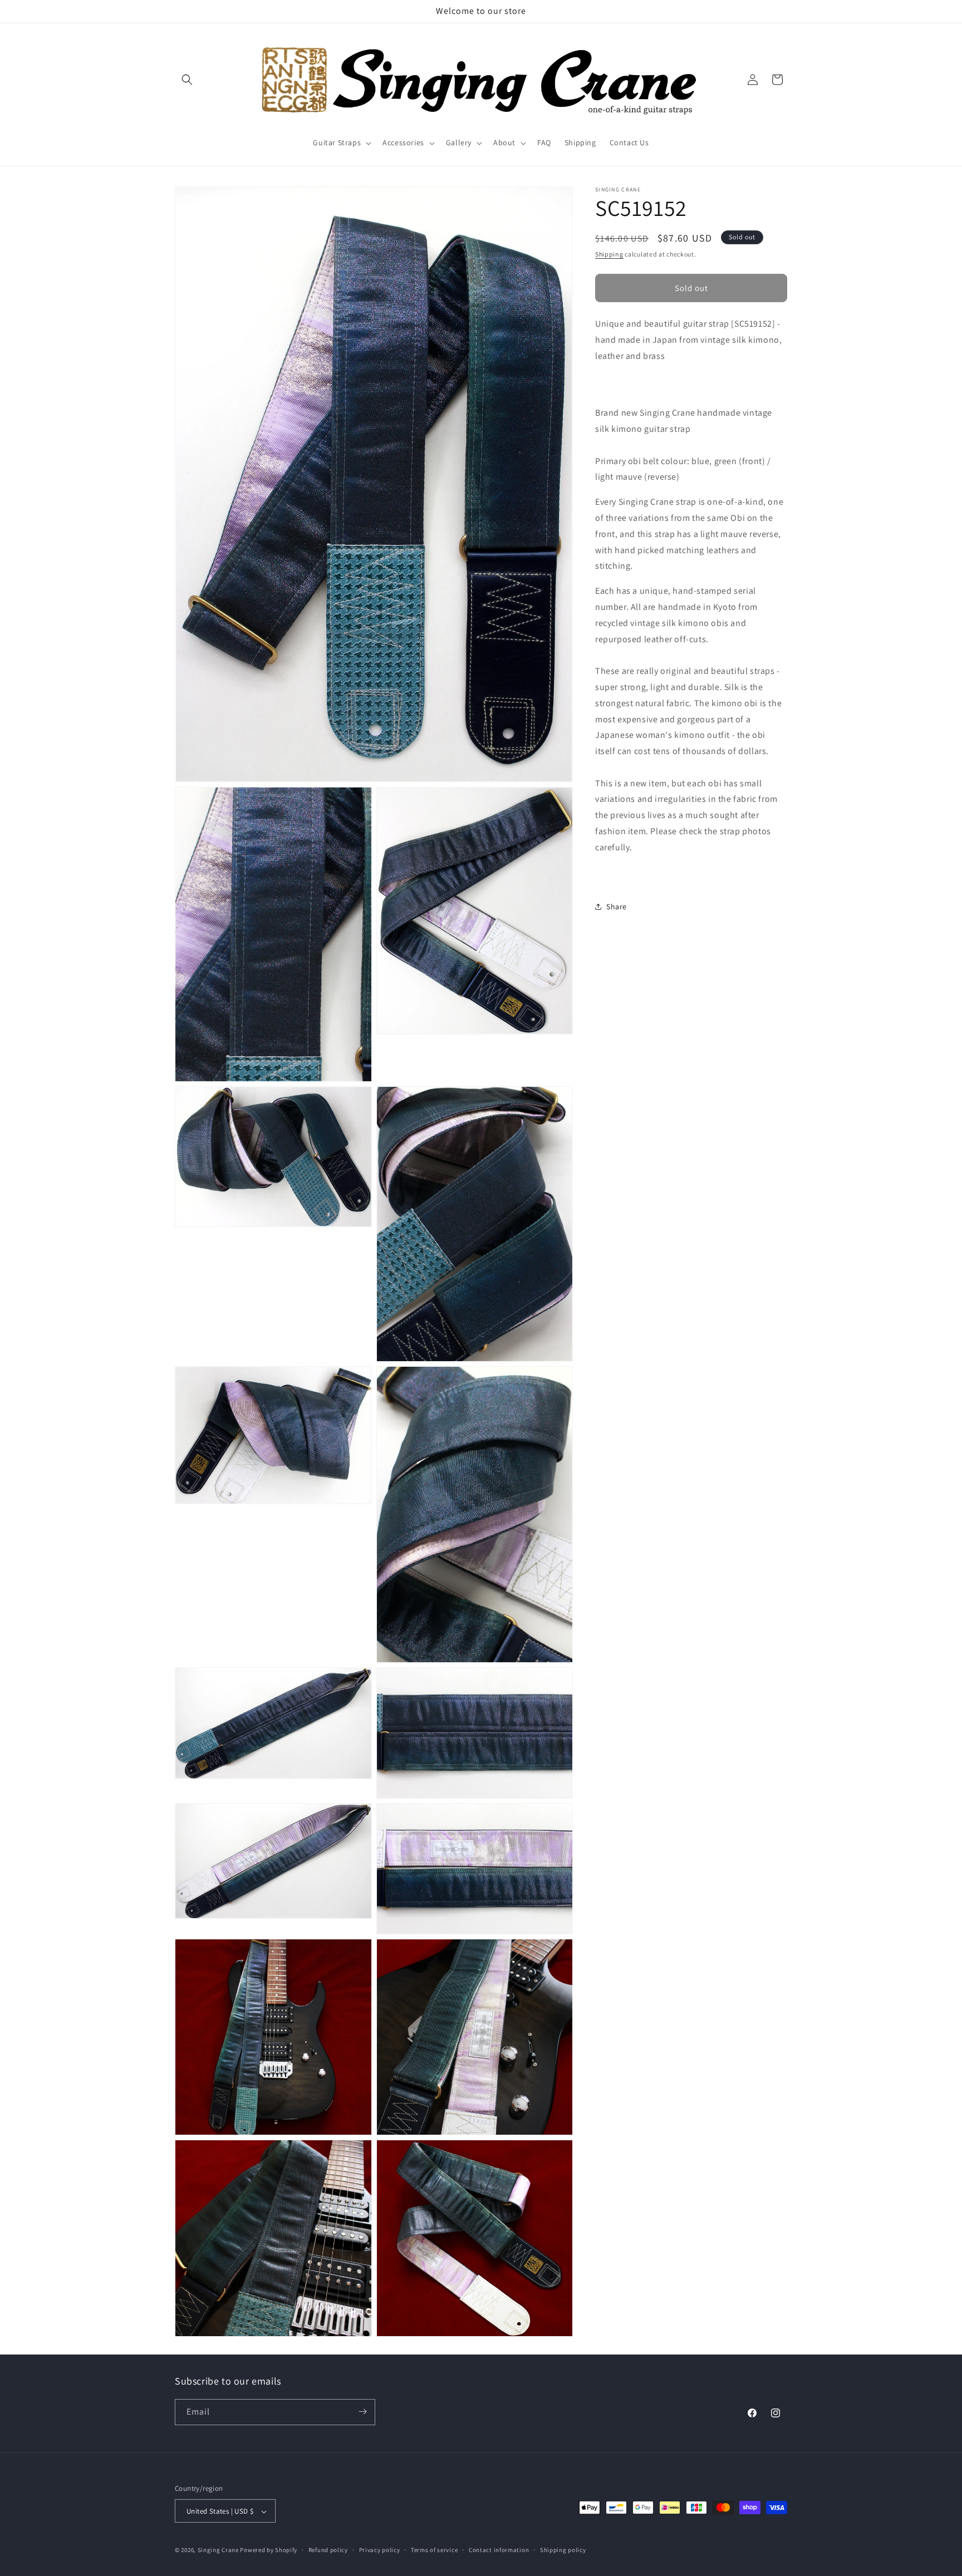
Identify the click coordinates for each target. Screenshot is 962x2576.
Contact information (499, 2550)
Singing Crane (218, 2550)
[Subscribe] (362, 2412)
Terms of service (434, 2550)
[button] (187, 80)
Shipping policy (563, 2550)
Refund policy (328, 2550)
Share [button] (617, 907)
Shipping (609, 254)
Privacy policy (380, 2550)
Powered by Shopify (269, 2550)
